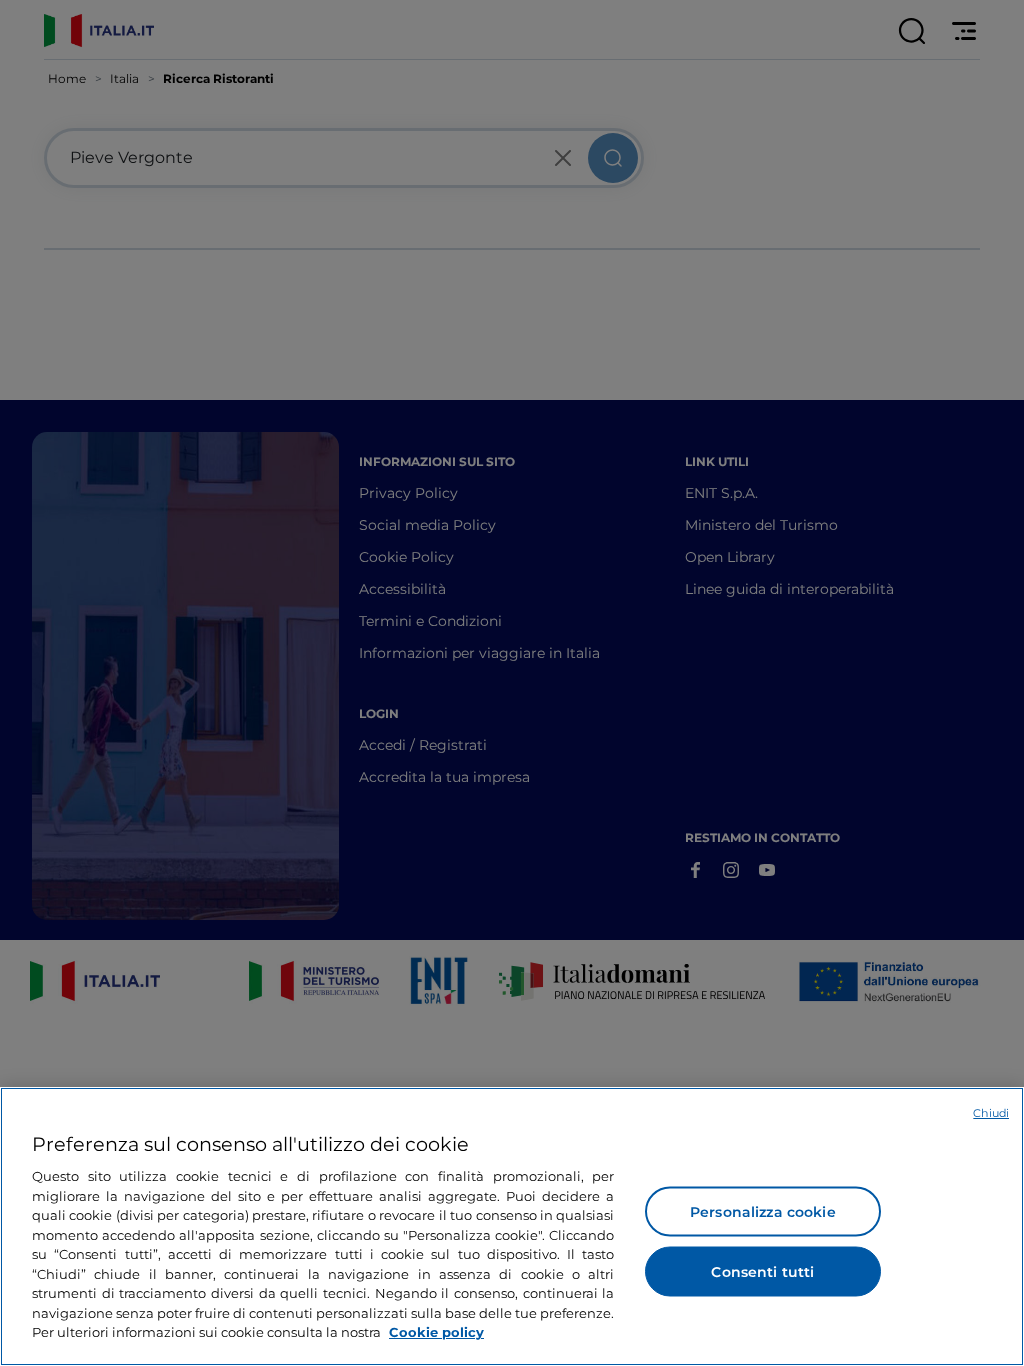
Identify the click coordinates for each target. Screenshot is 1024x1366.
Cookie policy (436, 1332)
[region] (512, 1226)
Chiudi (991, 1113)
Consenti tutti (762, 1272)
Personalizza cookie (763, 1212)
